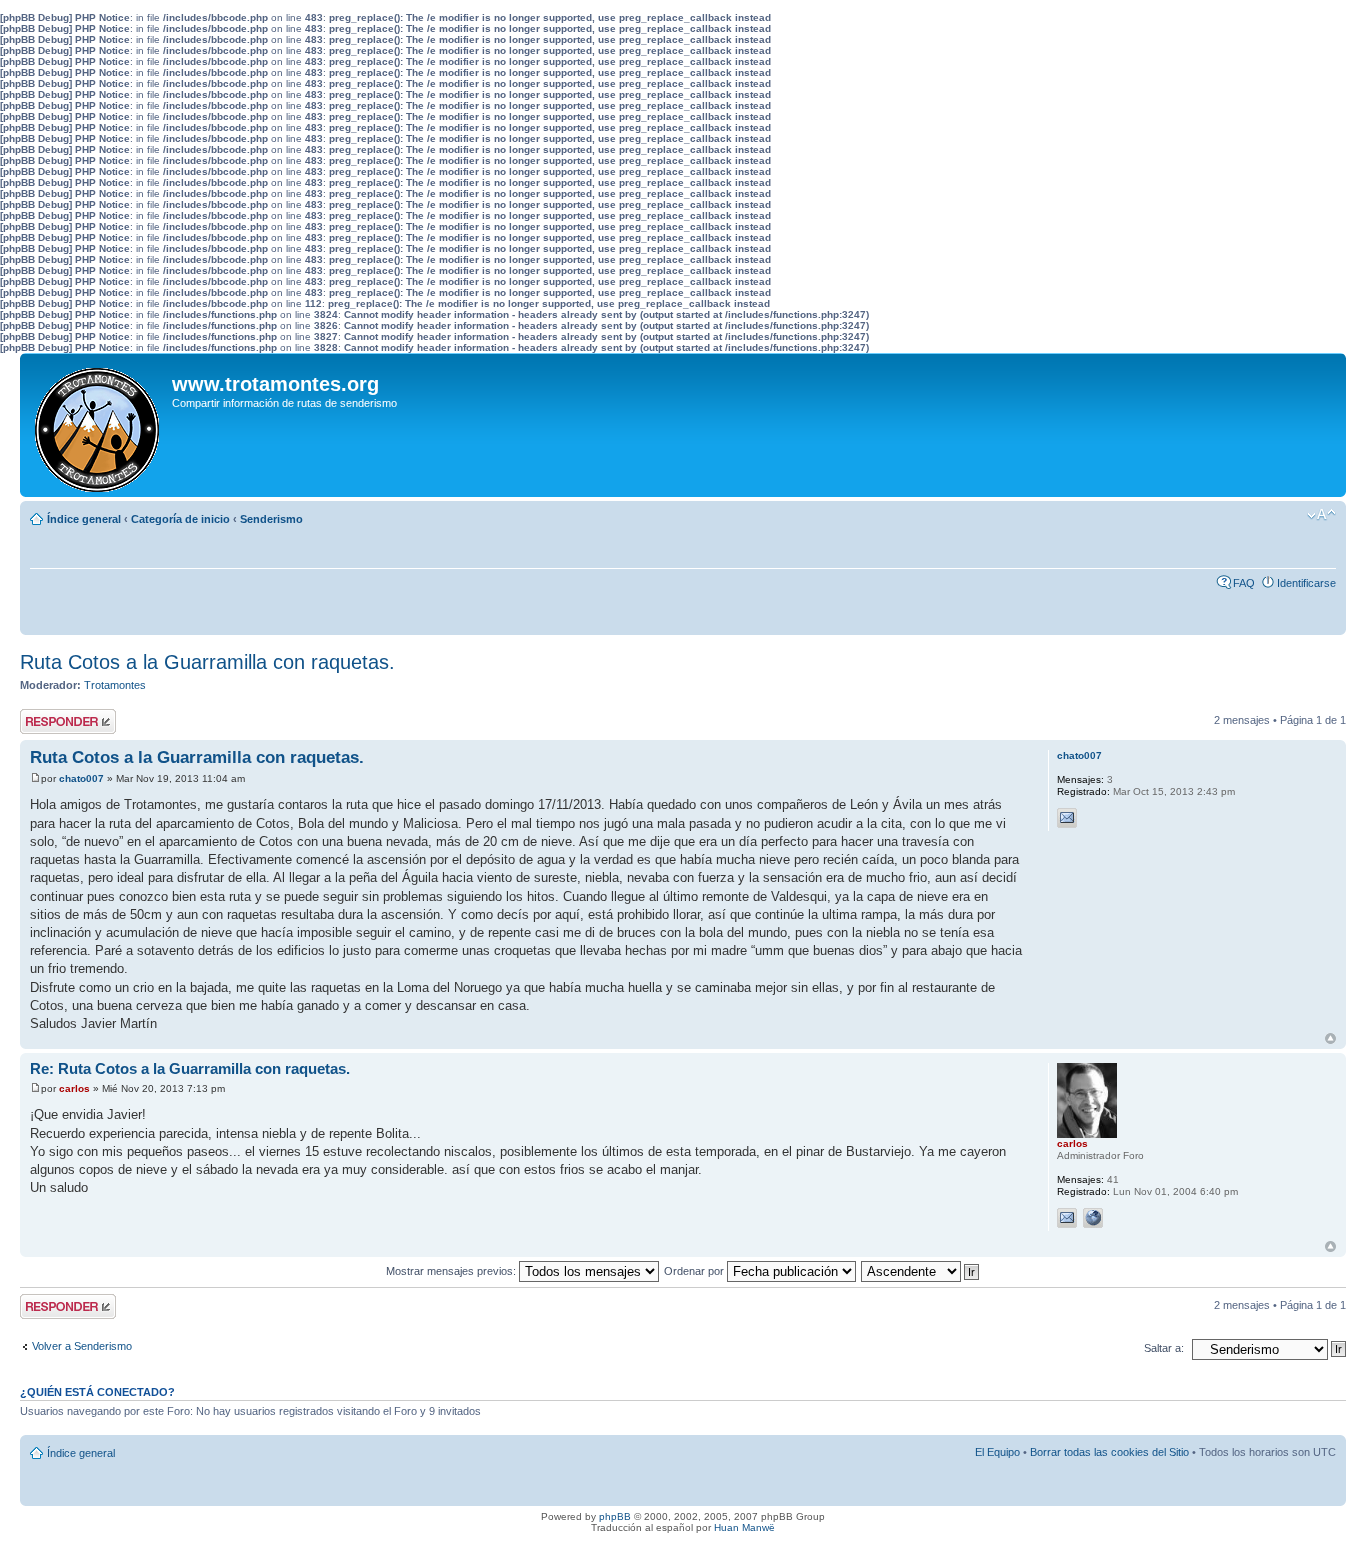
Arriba (1330, 1038)
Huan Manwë (744, 1527)
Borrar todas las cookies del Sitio (1109, 1452)
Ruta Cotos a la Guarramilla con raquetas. (207, 662)
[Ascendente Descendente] (921, 1271)
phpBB (615, 1516)
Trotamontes (115, 685)
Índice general (84, 519)
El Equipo (997, 1452)
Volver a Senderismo (82, 1346)
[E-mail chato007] (1067, 818)
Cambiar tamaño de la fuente (1321, 515)
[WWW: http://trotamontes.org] (1093, 1218)
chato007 (81, 778)
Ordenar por (695, 1271)
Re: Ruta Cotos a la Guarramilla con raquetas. (190, 1068)
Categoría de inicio (180, 519)
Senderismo (271, 519)
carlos (74, 1088)
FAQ (1244, 583)
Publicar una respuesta (50, 721)
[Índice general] (98, 425)
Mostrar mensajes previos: (452, 1271)
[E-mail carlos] (1067, 1218)
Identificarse (1306, 583)
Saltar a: (1164, 1348)
